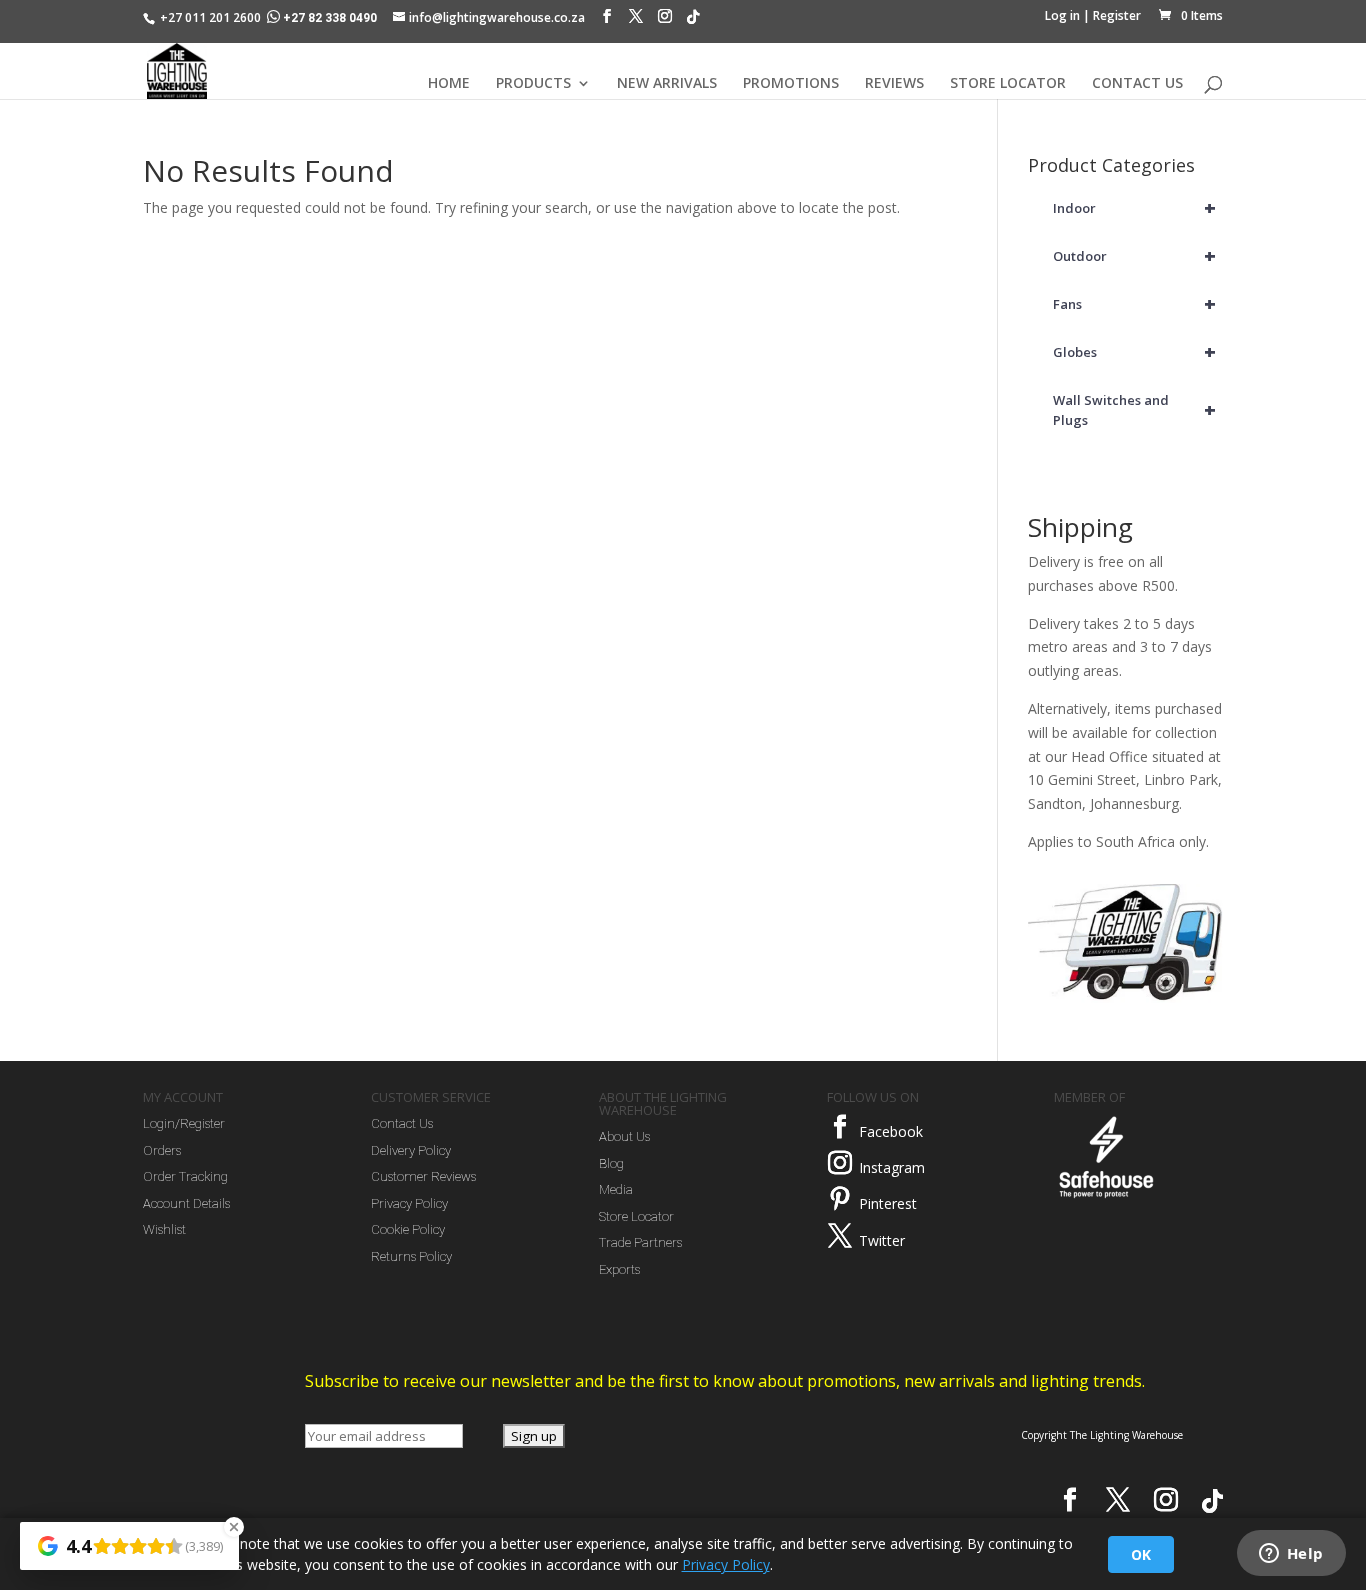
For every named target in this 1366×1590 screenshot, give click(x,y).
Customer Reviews (423, 1176)
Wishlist (164, 1229)
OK (1141, 1554)
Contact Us (402, 1123)
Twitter (882, 1240)
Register (1117, 15)
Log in (1062, 15)
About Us (624, 1136)
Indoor (1135, 207)
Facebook (891, 1131)
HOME (449, 84)
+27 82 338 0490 (330, 18)
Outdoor (1135, 255)
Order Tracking (185, 1176)
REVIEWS (894, 84)
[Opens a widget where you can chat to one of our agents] (1291, 1555)
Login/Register (184, 1123)
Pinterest (888, 1203)
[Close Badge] (234, 1527)
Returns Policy (411, 1256)
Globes (1135, 351)
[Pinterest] (840, 1199)
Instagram (892, 1167)
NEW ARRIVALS (667, 84)
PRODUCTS (533, 84)
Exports (619, 1269)
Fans (1135, 303)
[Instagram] (665, 21)
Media (616, 1189)
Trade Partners (640, 1242)
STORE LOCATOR (1008, 84)
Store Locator (636, 1216)
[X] (636, 21)
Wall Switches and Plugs (1135, 410)
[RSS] (693, 22)
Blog (611, 1163)
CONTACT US (1137, 84)
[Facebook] (607, 21)
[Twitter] (840, 1236)
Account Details (186, 1203)
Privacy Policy (409, 1203)
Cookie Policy (408, 1229)
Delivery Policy (411, 1150)
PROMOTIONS (791, 84)
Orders (162, 1150)
